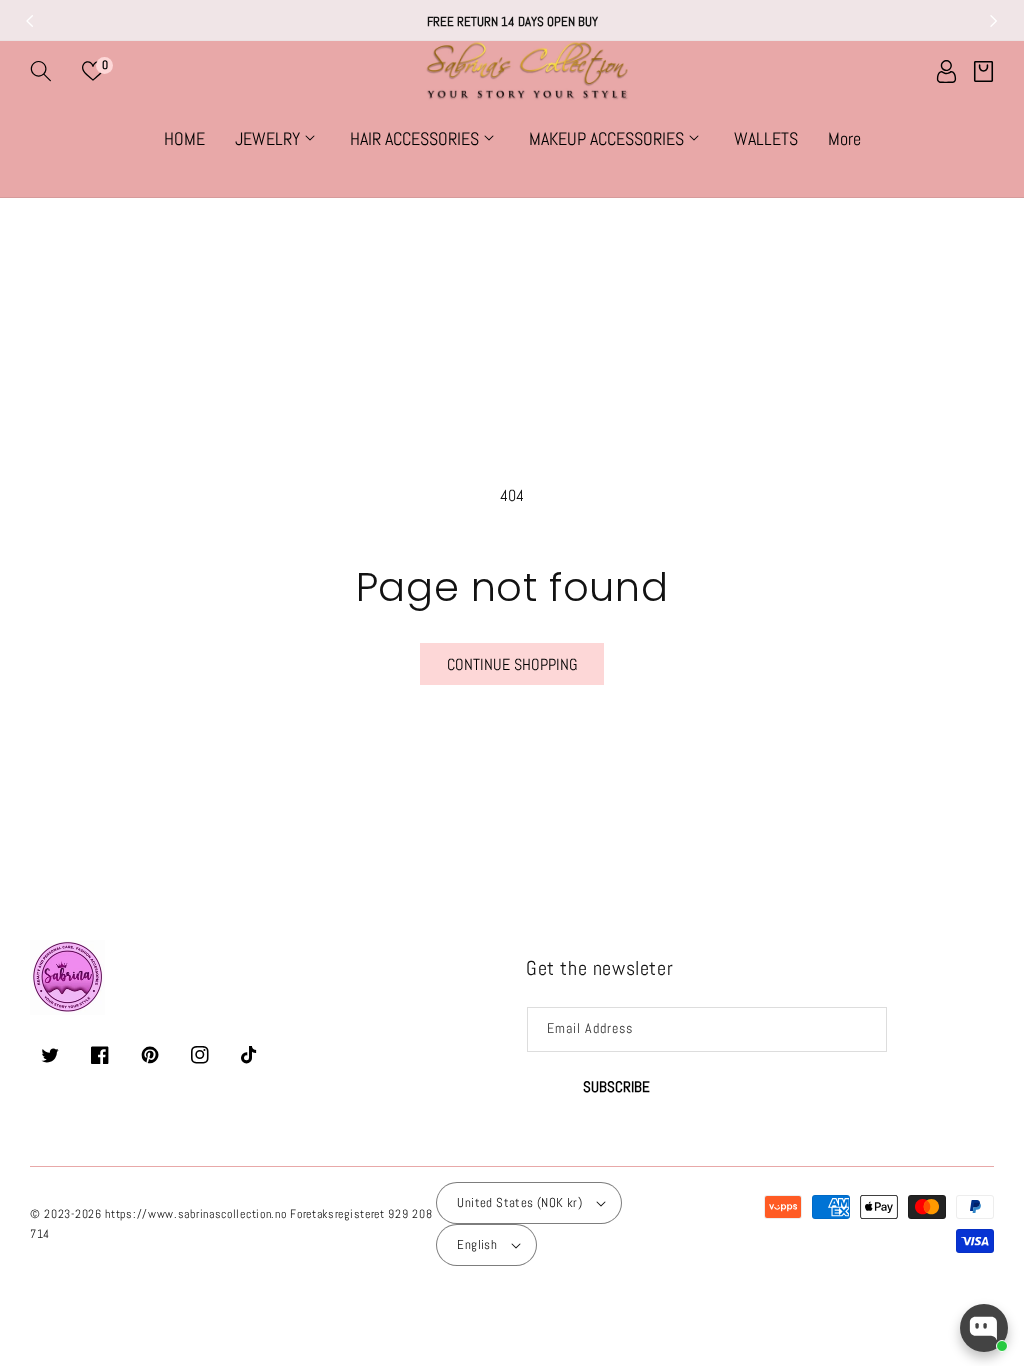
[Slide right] (994, 21)
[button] (41, 71)
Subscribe (616, 1086)
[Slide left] (30, 21)
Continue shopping (512, 664)
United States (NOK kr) (519, 1202)
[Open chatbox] (984, 1328)
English (477, 1244)
